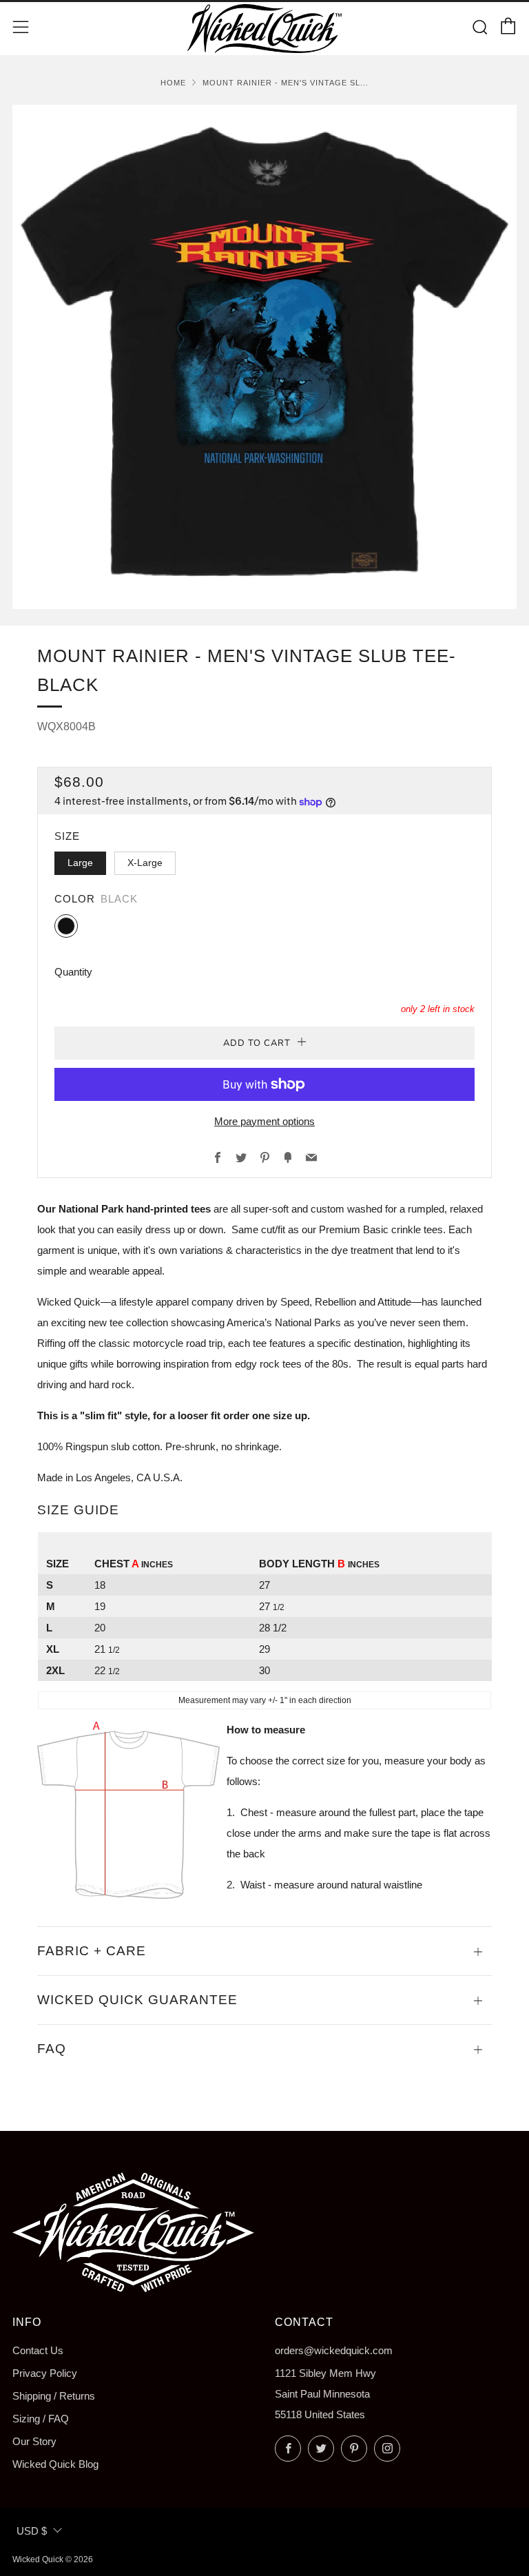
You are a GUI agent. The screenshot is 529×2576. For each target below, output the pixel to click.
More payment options (264, 1121)
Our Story (34, 2441)
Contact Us (38, 2350)
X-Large (145, 863)
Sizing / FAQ (41, 2419)
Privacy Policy (45, 2373)
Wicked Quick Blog (55, 2464)
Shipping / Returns (54, 2396)
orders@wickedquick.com (334, 2350)
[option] (264, 357)
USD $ (32, 2531)
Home (173, 83)
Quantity (73, 972)
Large (80, 863)
